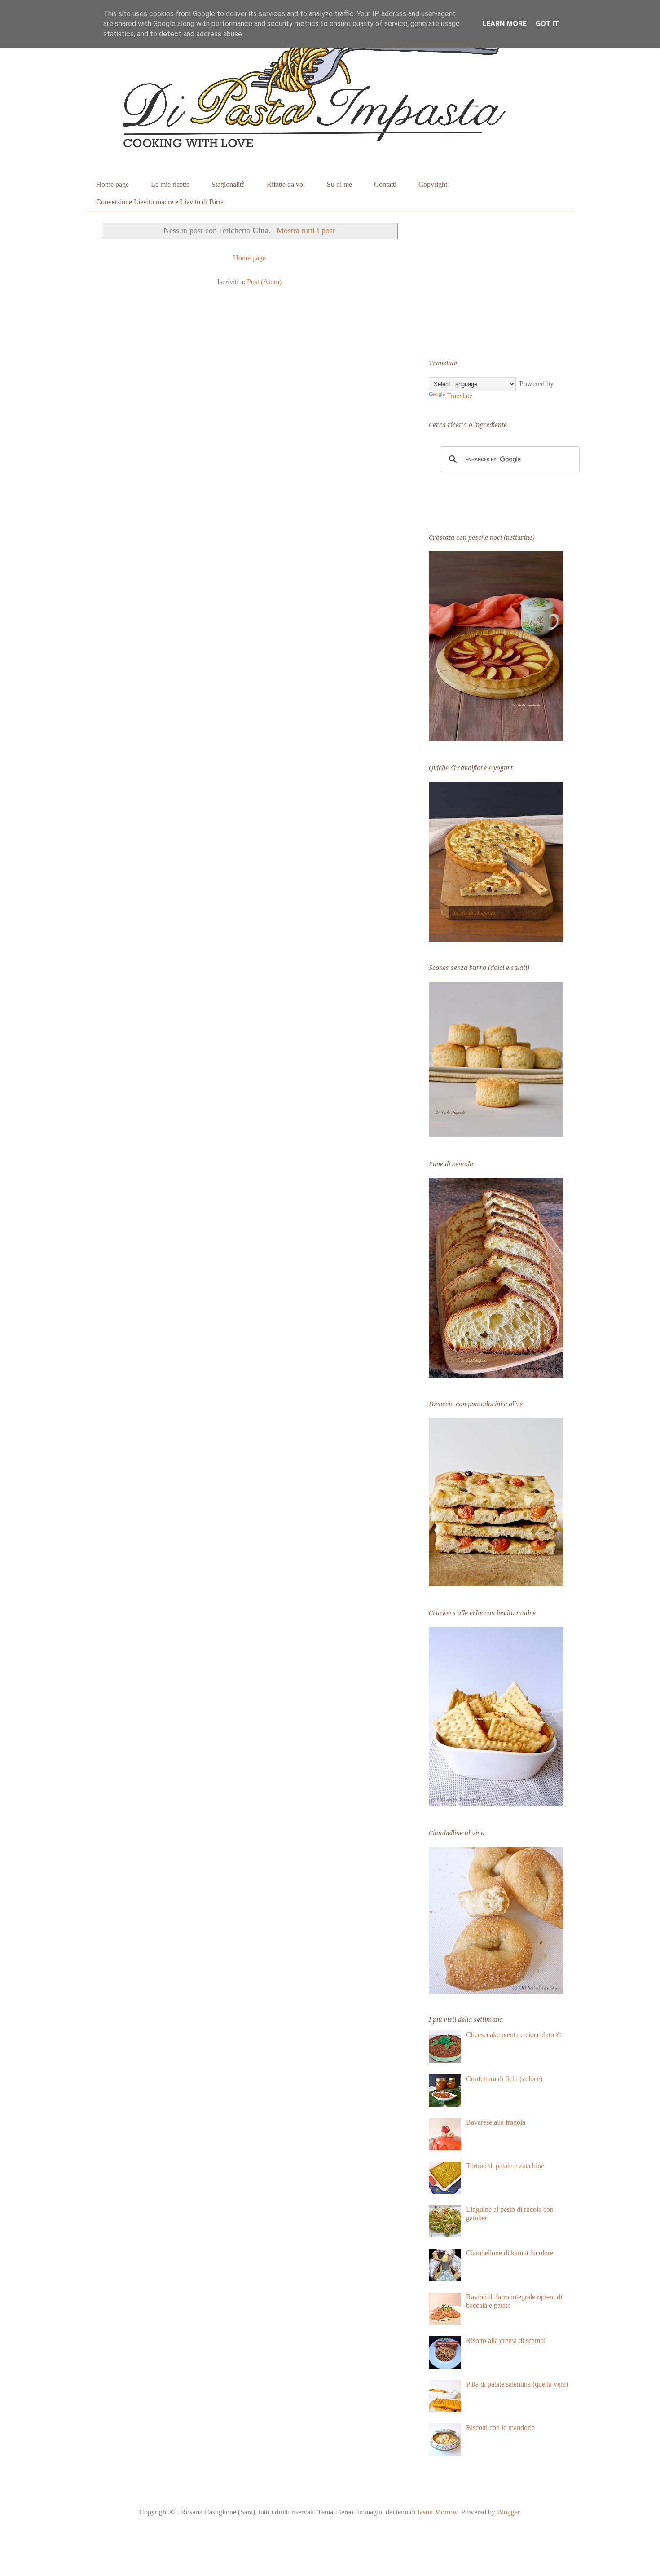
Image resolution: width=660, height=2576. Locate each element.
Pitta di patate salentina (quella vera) (517, 2384)
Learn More (504, 24)
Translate (460, 396)
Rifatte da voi (286, 184)
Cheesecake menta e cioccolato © (514, 2035)
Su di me (339, 184)
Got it (547, 24)
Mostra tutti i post (306, 230)
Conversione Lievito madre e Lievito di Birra (160, 202)
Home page (112, 184)
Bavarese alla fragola (496, 2122)
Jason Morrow (437, 2512)
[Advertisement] (496, 281)
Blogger (508, 2512)
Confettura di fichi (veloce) (504, 2079)
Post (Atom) (264, 282)
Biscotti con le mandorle (500, 2428)
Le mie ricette (170, 184)
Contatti (385, 184)
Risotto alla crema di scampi (506, 2340)
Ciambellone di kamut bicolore (510, 2253)
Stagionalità (228, 184)
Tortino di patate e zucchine (505, 2166)
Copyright (433, 184)
